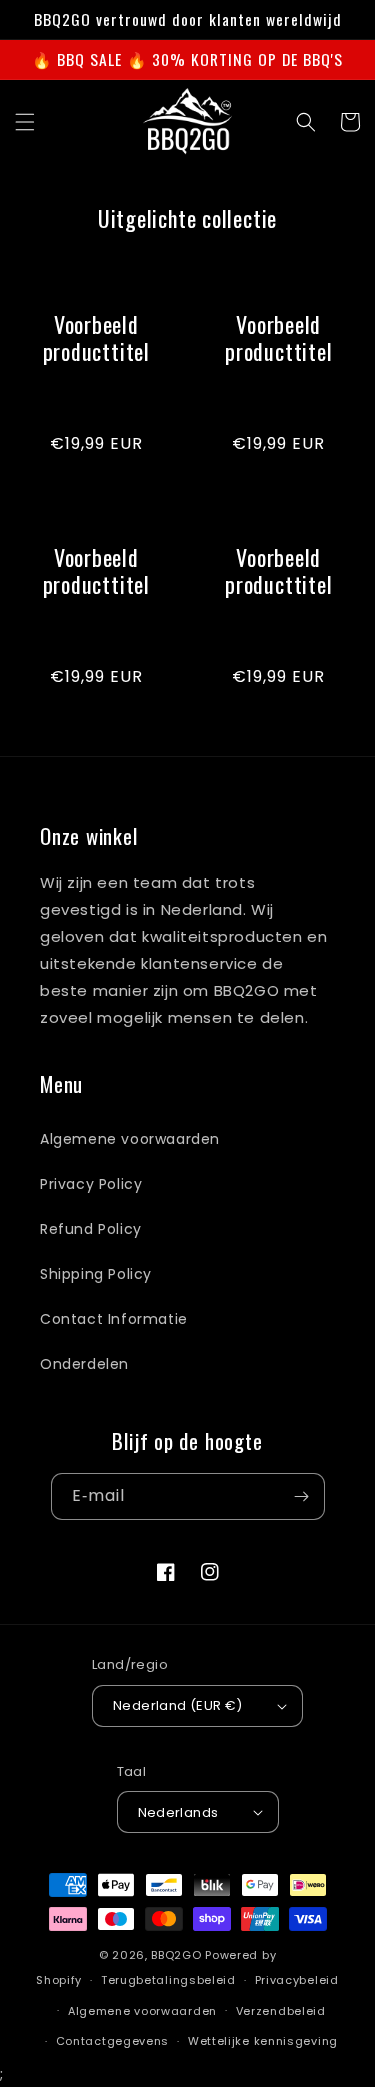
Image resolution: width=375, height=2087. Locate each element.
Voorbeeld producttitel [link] (96, 338)
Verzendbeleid (281, 2011)
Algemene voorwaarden (130, 1139)
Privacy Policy (91, 1184)
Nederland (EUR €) (178, 1705)
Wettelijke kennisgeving (263, 2041)
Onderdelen (84, 1364)
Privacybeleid (297, 1980)
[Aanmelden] (302, 1496)
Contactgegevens (113, 2041)
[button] (25, 122)
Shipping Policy (96, 1274)
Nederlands (178, 1812)
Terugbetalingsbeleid (168, 1980)
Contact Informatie (114, 1319)
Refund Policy (91, 1229)
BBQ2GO (176, 1955)
